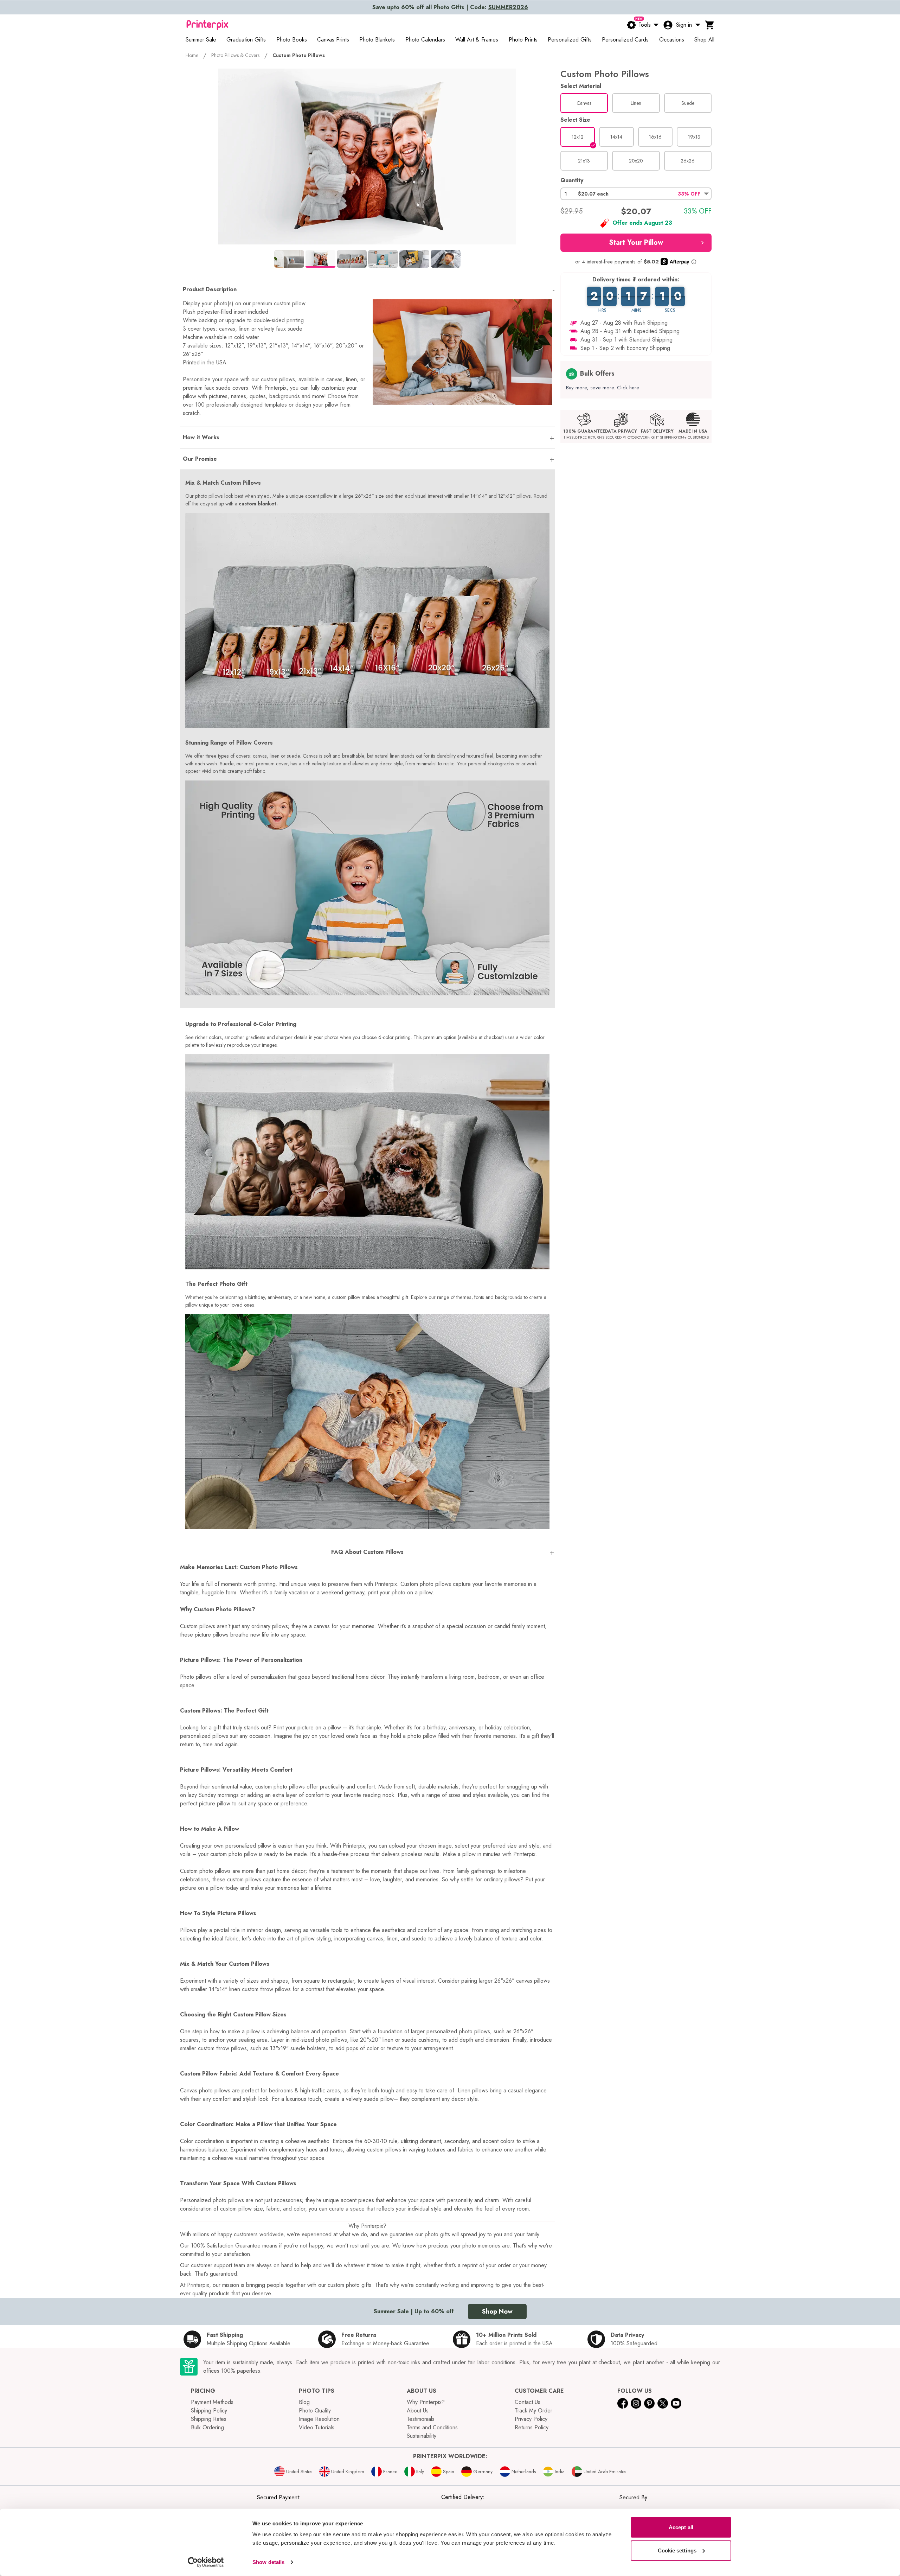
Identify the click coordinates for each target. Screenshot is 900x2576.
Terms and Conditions (432, 2427)
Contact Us (528, 2402)
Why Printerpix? (426, 2402)
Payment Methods (212, 2402)
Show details (268, 2562)
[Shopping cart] (710, 25)
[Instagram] (636, 2403)
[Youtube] (676, 2403)
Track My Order (533, 2411)
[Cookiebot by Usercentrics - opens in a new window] (206, 2562)
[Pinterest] (649, 2403)
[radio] (584, 103)
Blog (304, 2402)
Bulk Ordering (207, 2427)
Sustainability (422, 2436)
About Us (418, 2411)
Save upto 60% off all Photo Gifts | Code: (450, 7)
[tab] (289, 259)
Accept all (681, 2527)
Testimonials (421, 2419)
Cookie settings (677, 2550)
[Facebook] (623, 2403)
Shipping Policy (209, 2411)
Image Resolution (319, 2419)
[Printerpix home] (207, 25)
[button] (636, 194)
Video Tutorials (317, 2427)
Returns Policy (532, 2427)
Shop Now (497, 2312)
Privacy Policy (531, 2419)
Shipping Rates (209, 2419)
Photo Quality (315, 2411)
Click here (628, 388)
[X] (663, 2403)
